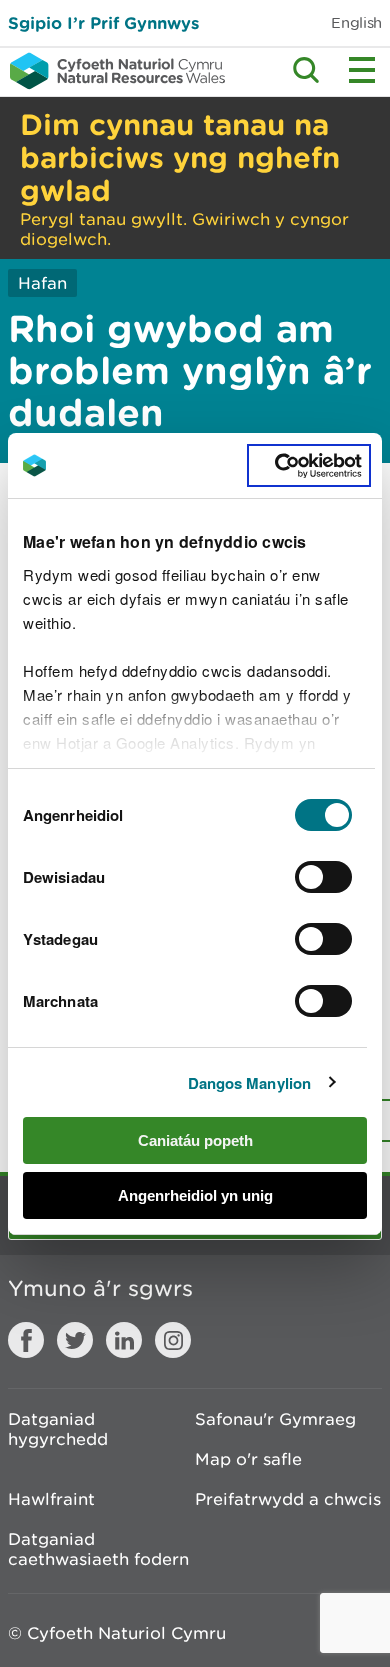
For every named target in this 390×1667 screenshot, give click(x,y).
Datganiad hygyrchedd (58, 1429)
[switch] (323, 877)
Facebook (26, 1340)
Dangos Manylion (250, 1083)
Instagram (173, 1340)
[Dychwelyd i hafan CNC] (112, 71)
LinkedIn (124, 1340)
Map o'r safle (248, 1459)
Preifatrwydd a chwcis (288, 1499)
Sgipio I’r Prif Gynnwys (103, 22)
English (356, 22)
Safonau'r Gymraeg (275, 1419)
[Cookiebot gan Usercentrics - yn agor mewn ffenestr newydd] (309, 466)
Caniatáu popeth (195, 1140)
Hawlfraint (51, 1499)
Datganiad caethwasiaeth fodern (98, 1549)
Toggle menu (362, 70)
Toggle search (306, 70)
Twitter (75, 1340)
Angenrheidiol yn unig (195, 1195)
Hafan (42, 283)
